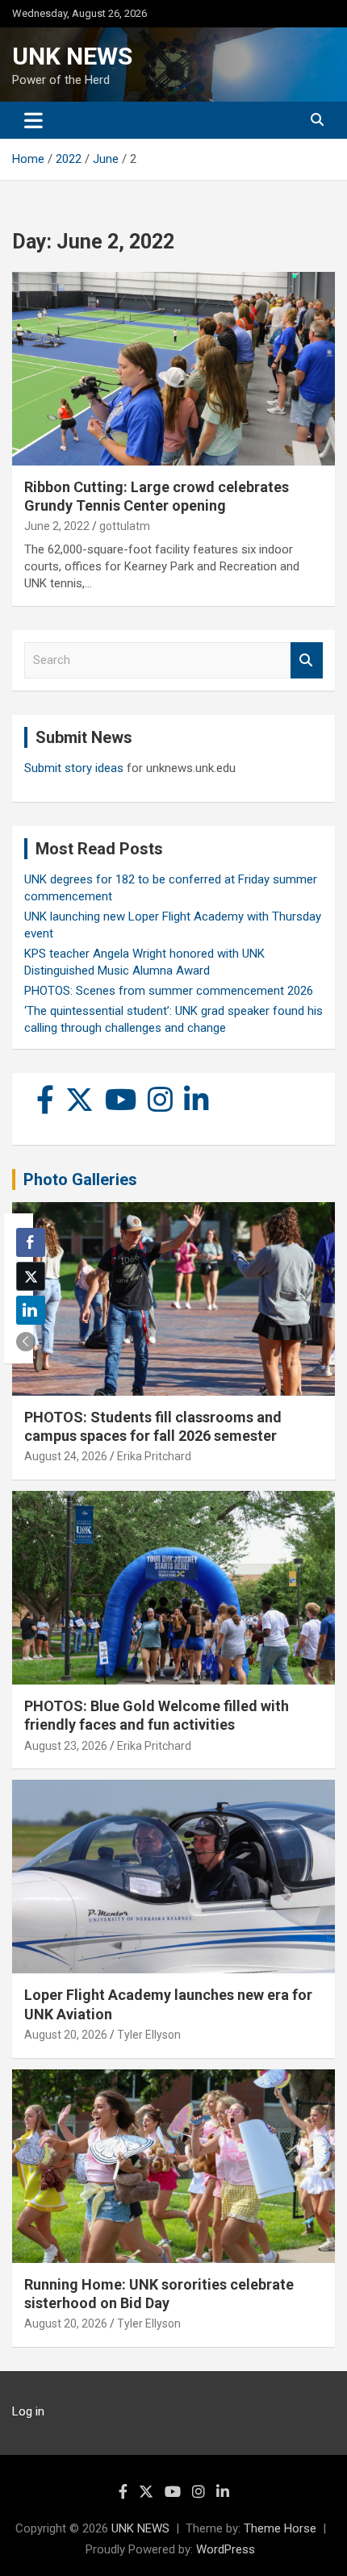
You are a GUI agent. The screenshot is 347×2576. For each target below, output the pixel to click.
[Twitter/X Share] (31, 1276)
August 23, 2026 (66, 1746)
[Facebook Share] (31, 1242)
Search (307, 660)
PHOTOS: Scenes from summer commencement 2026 (169, 991)
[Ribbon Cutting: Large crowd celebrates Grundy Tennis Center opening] (173, 368)
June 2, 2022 (57, 526)
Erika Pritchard (154, 1456)
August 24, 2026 (66, 1456)
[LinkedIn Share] (31, 1310)
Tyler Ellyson (149, 2035)
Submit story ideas (74, 768)
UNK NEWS (72, 56)
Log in (28, 2411)
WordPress (226, 2549)
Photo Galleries (80, 1179)
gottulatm (125, 526)
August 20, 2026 (66, 2035)
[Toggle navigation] (33, 120)
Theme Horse (280, 2528)
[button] (26, 1342)
